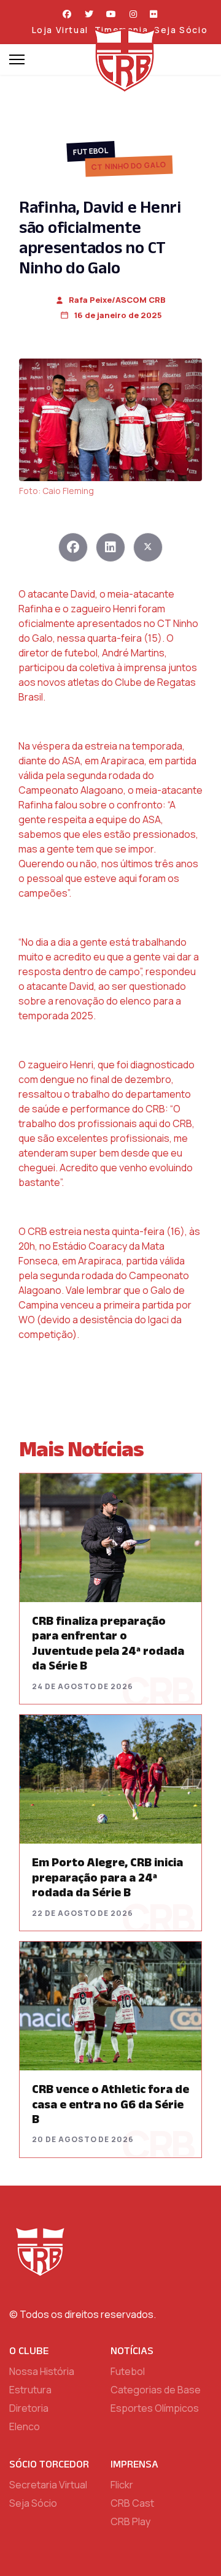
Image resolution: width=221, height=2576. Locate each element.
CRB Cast (132, 2503)
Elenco (25, 2426)
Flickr (122, 2485)
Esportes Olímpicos (155, 2408)
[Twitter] (90, 14)
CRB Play (130, 2521)
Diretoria (29, 2408)
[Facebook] (68, 14)
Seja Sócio (181, 30)
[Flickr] (154, 14)
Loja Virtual (60, 30)
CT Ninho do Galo (129, 166)
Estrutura (30, 2390)
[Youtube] (112, 14)
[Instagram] (134, 14)
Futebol (91, 151)
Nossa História (42, 2371)
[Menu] (17, 59)
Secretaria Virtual (48, 2485)
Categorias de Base (156, 2390)
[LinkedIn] (110, 547)
